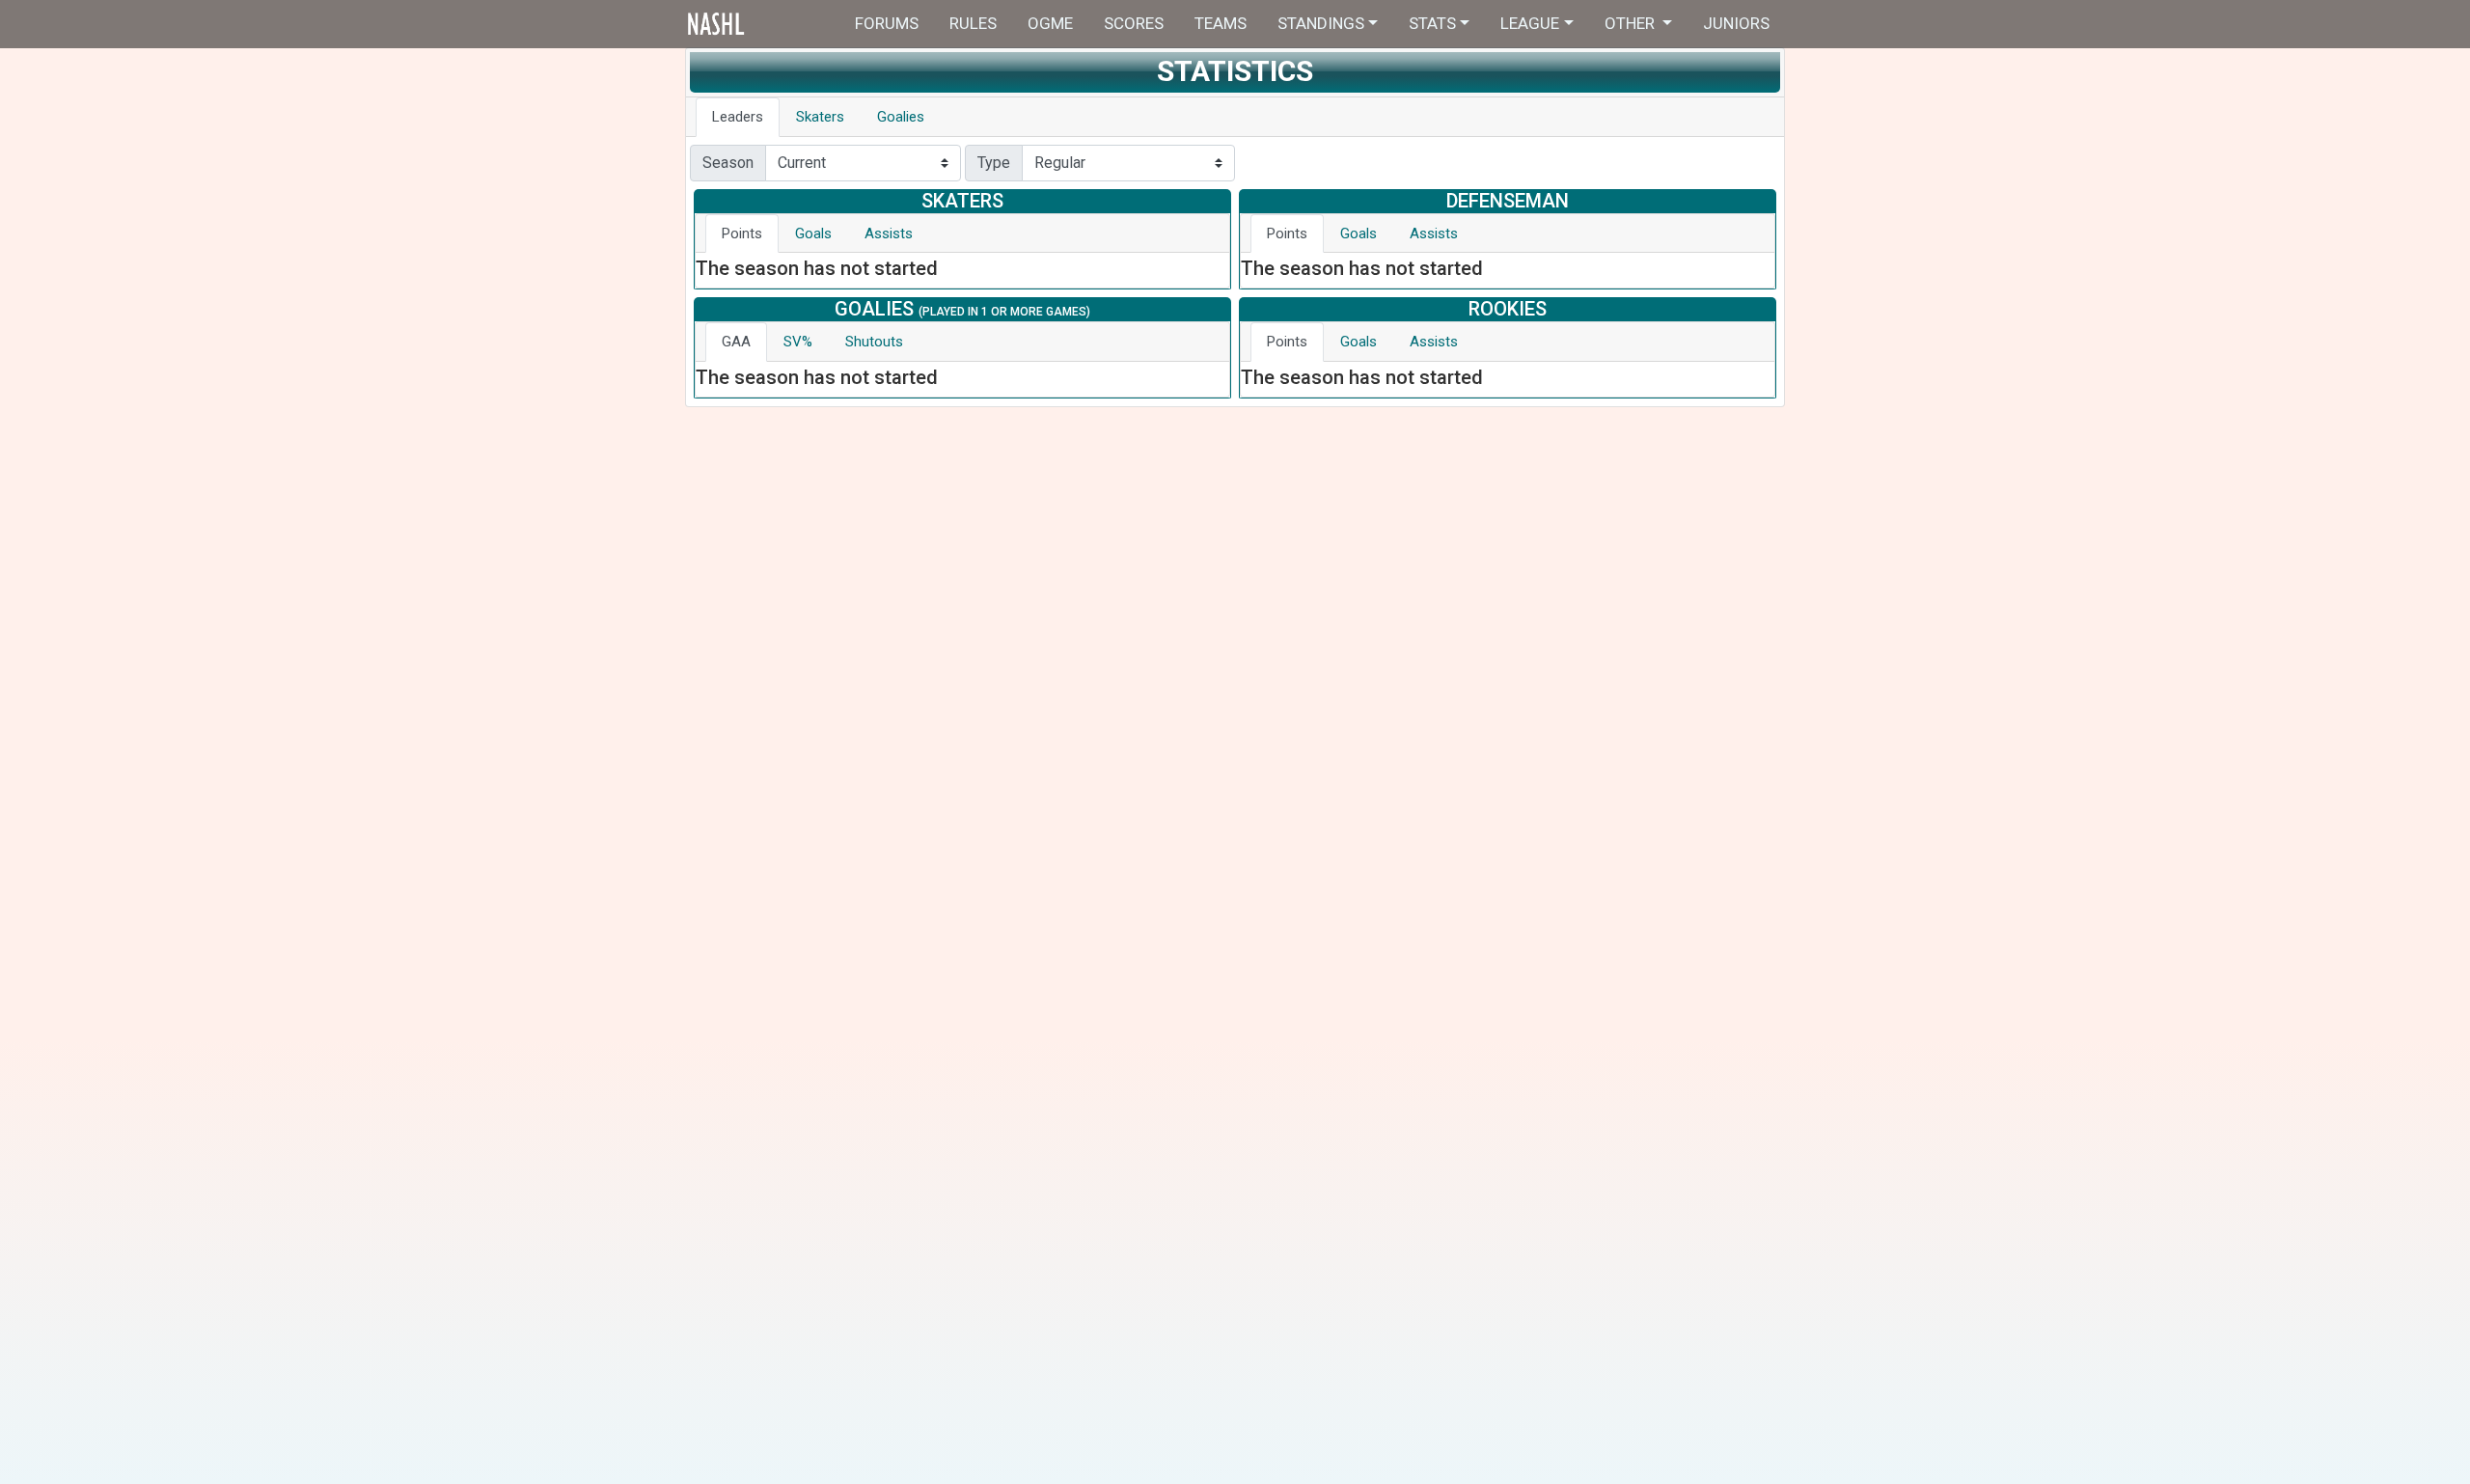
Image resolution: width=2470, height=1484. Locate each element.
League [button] (1530, 23)
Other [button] (1632, 23)
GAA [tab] (736, 342)
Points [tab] (742, 234)
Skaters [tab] (820, 117)
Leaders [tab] (738, 117)
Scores (1134, 23)
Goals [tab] (813, 234)
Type (994, 163)
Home (755, 24)
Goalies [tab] (901, 117)
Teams (1221, 23)
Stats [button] (1432, 23)
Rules (973, 23)
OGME (1050, 23)
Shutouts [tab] (874, 342)
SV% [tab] (798, 342)
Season (728, 163)
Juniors (1736, 23)
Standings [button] (1321, 23)
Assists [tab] (889, 234)
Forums (887, 23)
